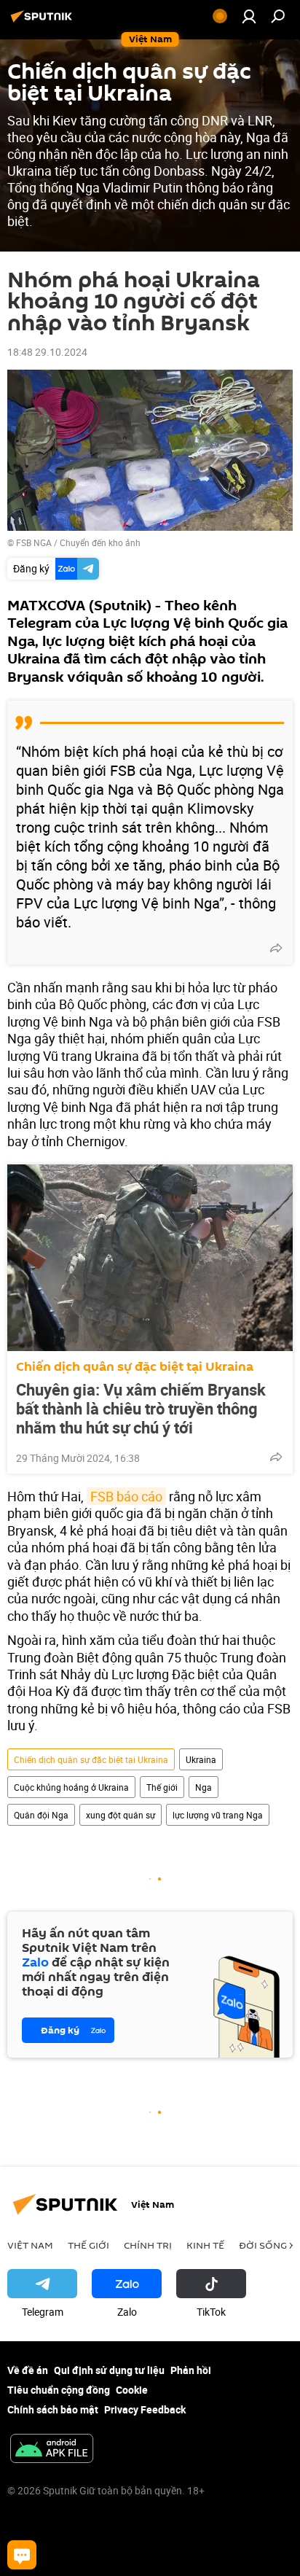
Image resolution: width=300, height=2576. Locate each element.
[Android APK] (52, 2450)
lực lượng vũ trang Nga (218, 1815)
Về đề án (28, 2370)
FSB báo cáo (126, 1496)
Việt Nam (30, 2245)
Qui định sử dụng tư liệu (109, 2370)
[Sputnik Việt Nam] (44, 22)
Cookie (132, 2390)
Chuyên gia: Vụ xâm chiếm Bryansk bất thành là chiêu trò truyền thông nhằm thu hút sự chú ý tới (141, 1409)
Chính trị (148, 2245)
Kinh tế (205, 2245)
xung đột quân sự (121, 1815)
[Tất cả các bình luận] (22, 2555)
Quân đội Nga (41, 1815)
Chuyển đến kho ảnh (100, 542)
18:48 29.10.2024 (47, 352)
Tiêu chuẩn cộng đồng (59, 2390)
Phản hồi (191, 2370)
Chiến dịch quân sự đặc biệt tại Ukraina (135, 1367)
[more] (276, 948)
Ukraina (201, 1759)
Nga (204, 1787)
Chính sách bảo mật (53, 2409)
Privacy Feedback (145, 2409)
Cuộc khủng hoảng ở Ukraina (71, 1787)
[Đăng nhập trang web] (249, 16)
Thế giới (162, 1787)
